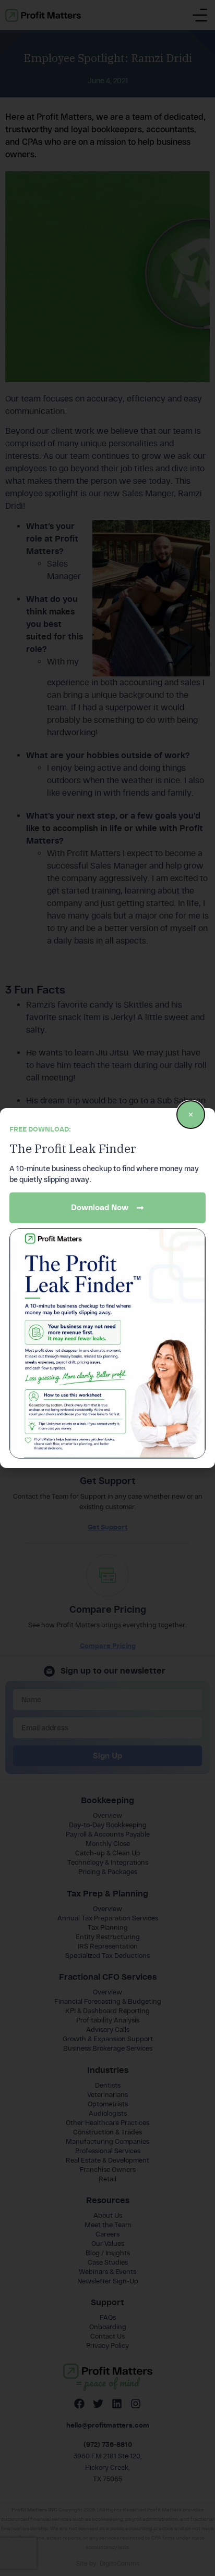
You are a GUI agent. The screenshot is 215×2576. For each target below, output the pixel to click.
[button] (191, 1115)
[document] (107, 1288)
